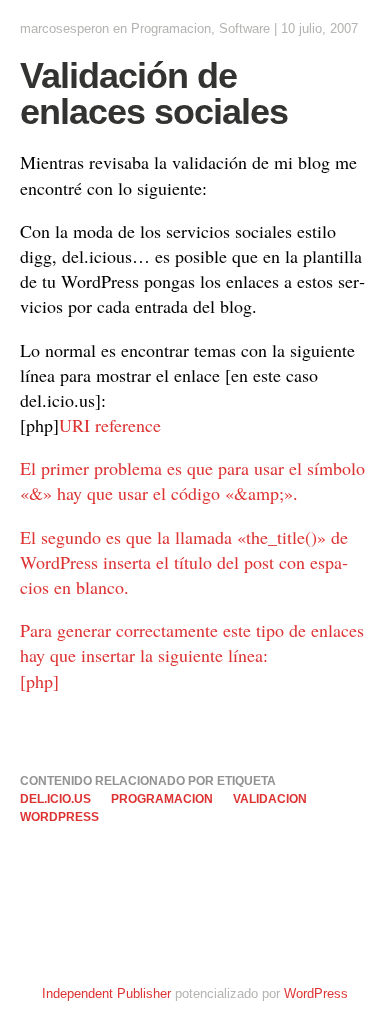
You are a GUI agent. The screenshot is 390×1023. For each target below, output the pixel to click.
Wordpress (59, 817)
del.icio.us (55, 799)
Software (244, 28)
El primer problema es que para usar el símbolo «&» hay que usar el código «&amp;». (192, 480)
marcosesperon (64, 28)
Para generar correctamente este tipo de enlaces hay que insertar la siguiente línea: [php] (192, 655)
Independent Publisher (106, 993)
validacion (270, 799)
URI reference (110, 425)
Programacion (171, 28)
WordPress (316, 993)
